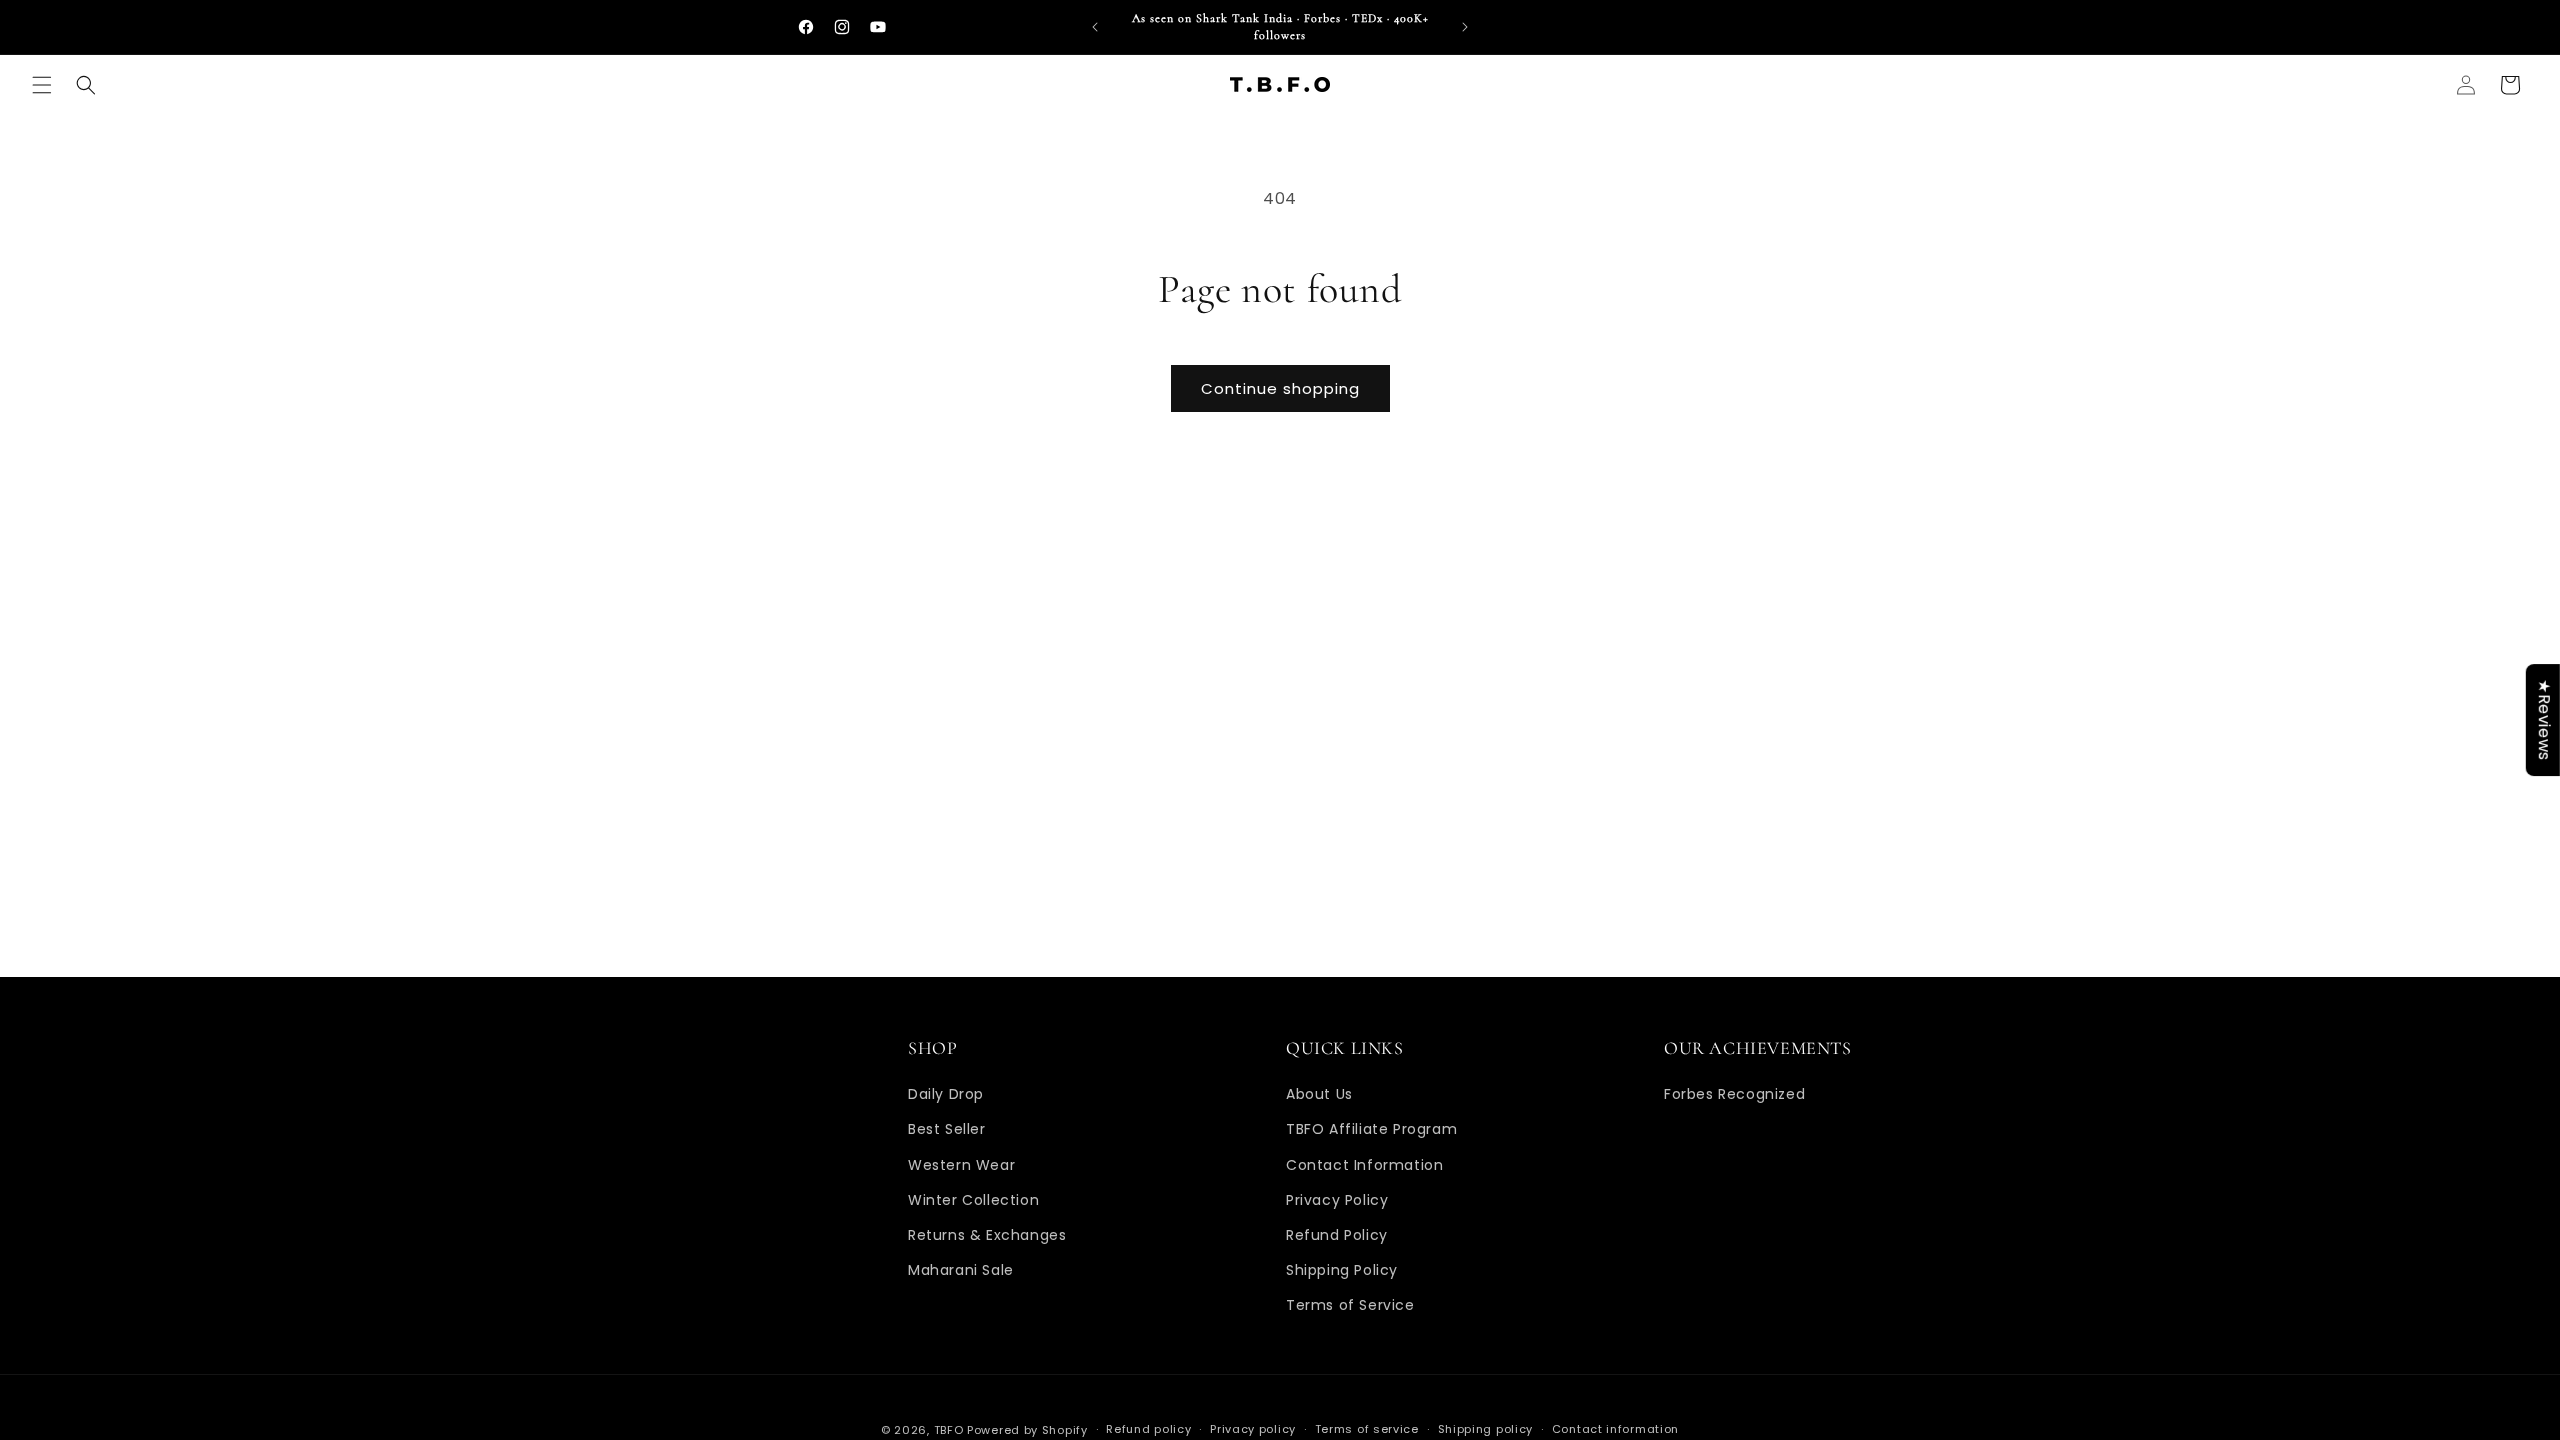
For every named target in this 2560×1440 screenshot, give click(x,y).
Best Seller (947, 1129)
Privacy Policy (1337, 1200)
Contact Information (1364, 1165)
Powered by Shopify (1027, 1430)
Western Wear (961, 1165)
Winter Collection (973, 1200)
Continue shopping (1280, 388)
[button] (42, 85)
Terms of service (1367, 1429)
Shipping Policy (1342, 1270)
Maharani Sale (961, 1270)
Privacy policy (1253, 1429)
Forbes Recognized (1734, 1094)
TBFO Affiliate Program (1371, 1129)
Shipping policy (1486, 1429)
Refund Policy (1337, 1235)
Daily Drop (946, 1094)
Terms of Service (1350, 1305)
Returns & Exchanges (987, 1235)
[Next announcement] (1465, 27)
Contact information (1615, 1429)
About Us (1319, 1094)
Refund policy (1148, 1429)
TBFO (949, 1430)
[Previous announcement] (1095, 27)
